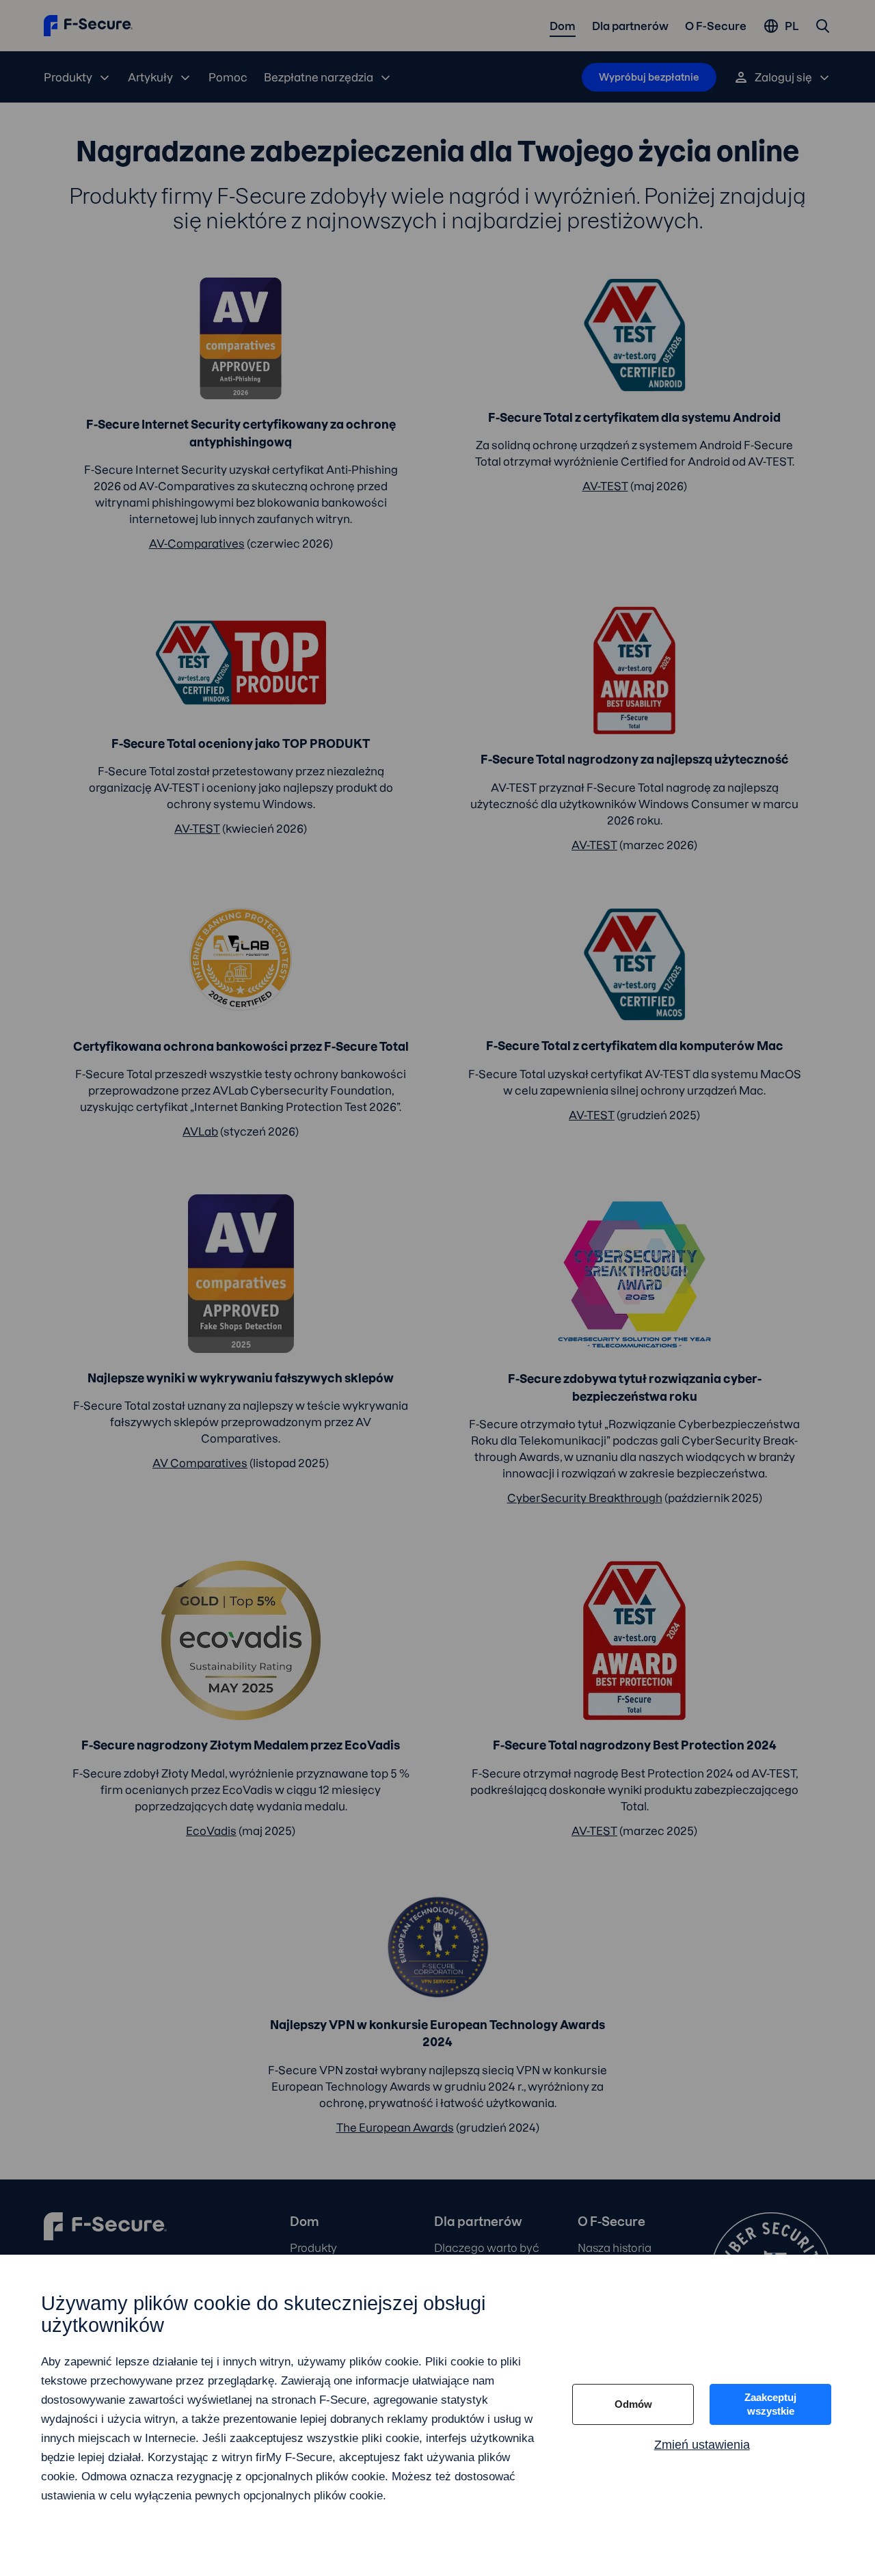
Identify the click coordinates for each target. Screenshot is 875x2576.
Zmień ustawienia (702, 2445)
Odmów (633, 2404)
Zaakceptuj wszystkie (770, 2404)
